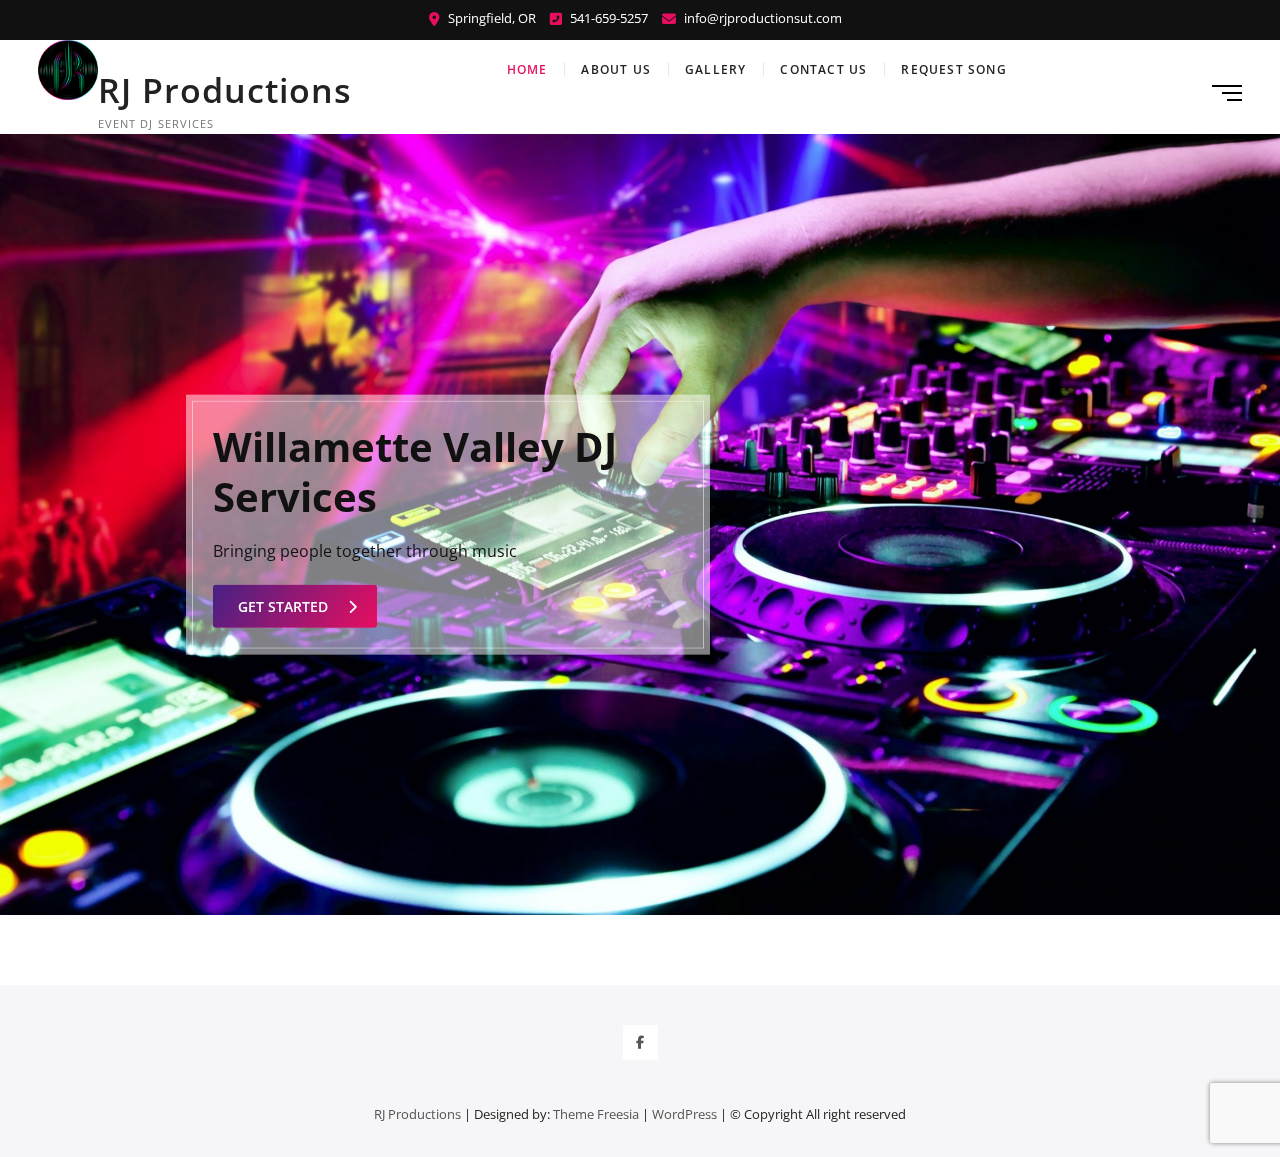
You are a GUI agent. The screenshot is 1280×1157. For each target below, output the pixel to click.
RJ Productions (225, 90)
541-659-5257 (607, 18)
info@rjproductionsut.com (761, 18)
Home (527, 69)
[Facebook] (640, 1042)
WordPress (684, 1114)
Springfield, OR (490, 18)
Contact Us (823, 69)
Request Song (953, 69)
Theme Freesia (596, 1114)
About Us (616, 69)
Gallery (715, 69)
